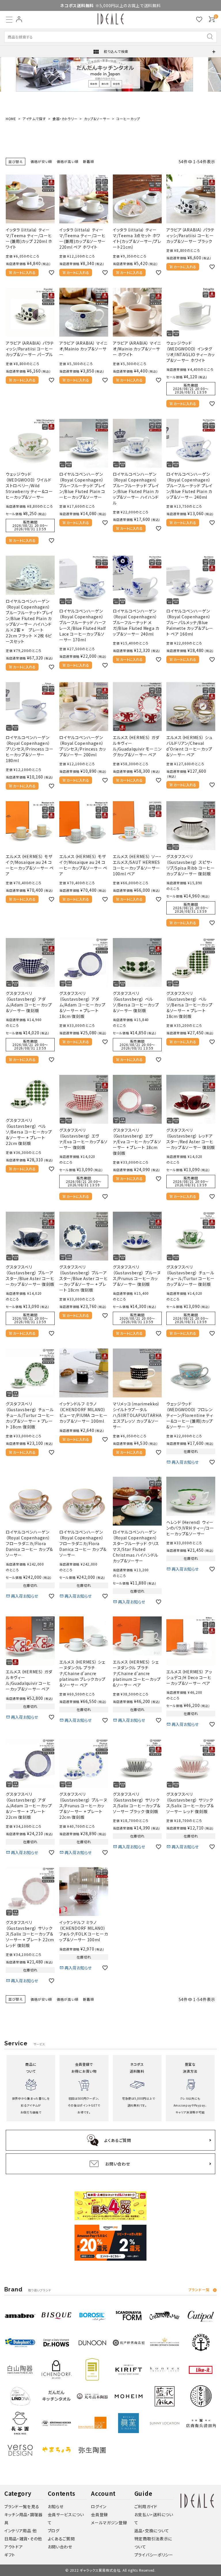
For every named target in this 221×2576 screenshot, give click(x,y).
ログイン (99, 2506)
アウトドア (14, 2547)
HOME (11, 119)
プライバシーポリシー (154, 2555)
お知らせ (56, 2506)
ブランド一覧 (199, 2290)
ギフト (10, 2555)
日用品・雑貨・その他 (23, 2539)
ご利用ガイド (146, 2506)
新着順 (88, 161)
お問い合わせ (60, 2547)
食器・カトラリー (65, 119)
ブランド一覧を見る (22, 2506)
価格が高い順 (67, 161)
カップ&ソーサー (97, 119)
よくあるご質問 (61, 2539)
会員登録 (99, 2514)
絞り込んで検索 (110, 52)
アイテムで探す (34, 119)
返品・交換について (152, 2531)
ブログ (54, 2531)
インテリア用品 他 (20, 2531)
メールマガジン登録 (109, 2523)
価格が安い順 (41, 161)
